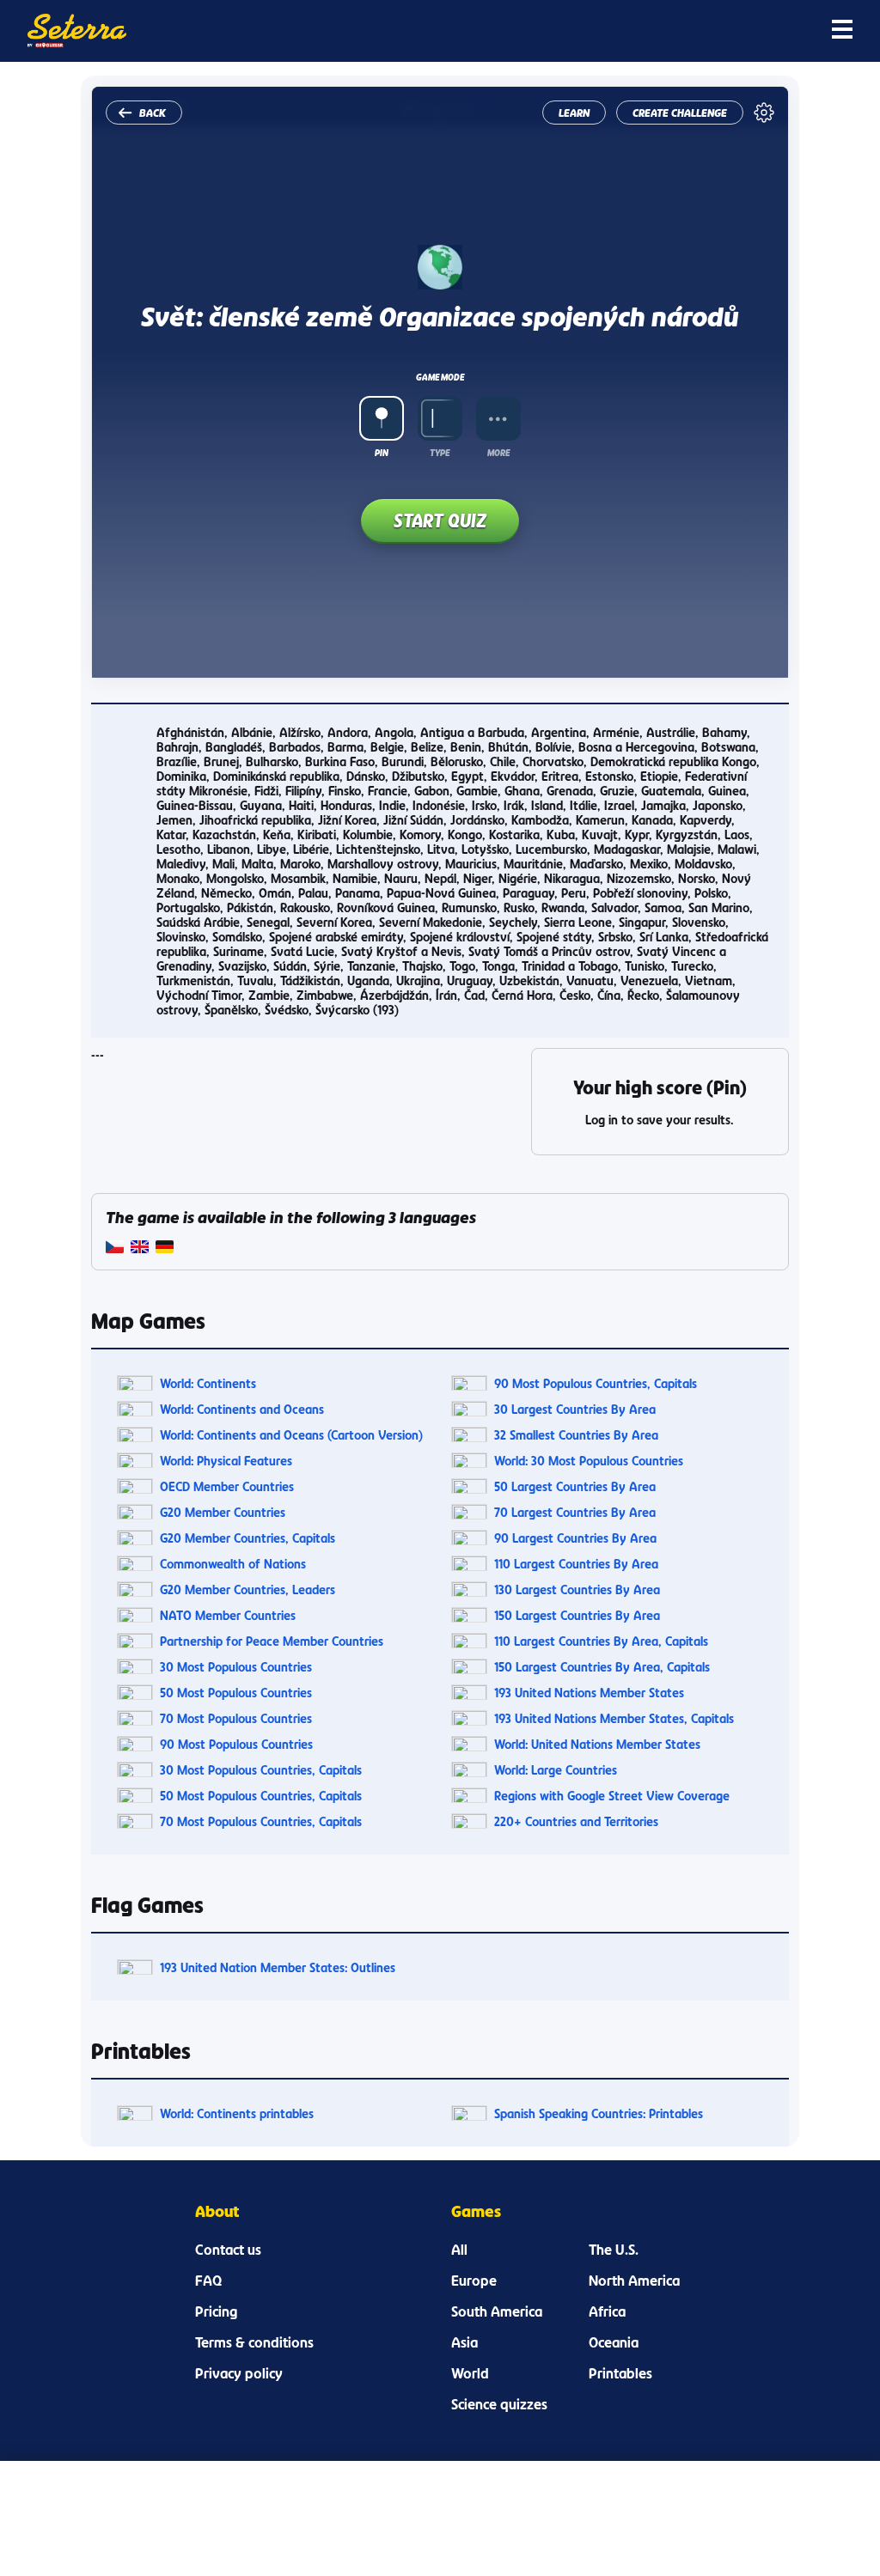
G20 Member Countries (223, 1512)
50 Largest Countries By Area (575, 1486)
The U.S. (614, 2250)
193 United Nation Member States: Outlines (278, 1967)
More (498, 453)
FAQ (208, 2281)
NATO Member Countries (228, 1615)
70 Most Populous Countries (236, 1718)
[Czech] (115, 1248)
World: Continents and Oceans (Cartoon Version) (291, 1435)
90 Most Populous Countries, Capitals (596, 1383)
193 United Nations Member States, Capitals (614, 1718)
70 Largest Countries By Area (575, 1512)
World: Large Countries (556, 1770)
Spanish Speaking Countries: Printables (599, 2113)
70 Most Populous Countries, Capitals (261, 1821)
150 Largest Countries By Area (577, 1615)
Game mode (440, 377)
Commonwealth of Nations (233, 1564)
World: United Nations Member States (597, 1744)
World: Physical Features (226, 1461)
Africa (607, 2311)
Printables (620, 2373)
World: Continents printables (237, 2113)
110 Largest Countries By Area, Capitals (601, 1641)
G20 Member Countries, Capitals (247, 1538)
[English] (140, 1248)
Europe (474, 2281)
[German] (165, 1248)
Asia (464, 2342)
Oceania (614, 2342)
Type (440, 453)
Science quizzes (499, 2404)
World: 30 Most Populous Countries (589, 1461)
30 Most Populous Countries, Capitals (261, 1770)
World (470, 2373)
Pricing (216, 2311)
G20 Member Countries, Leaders (247, 1589)
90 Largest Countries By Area (575, 1538)
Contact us (228, 2250)
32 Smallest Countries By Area (576, 1435)
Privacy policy (239, 2373)
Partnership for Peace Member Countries (272, 1641)
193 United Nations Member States (589, 1693)
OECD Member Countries (227, 1486)
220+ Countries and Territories (576, 1821)
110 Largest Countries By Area (576, 1564)
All (459, 2250)
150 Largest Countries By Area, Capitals (602, 1667)
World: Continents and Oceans (242, 1409)
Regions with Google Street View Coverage (612, 1796)
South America (497, 2311)
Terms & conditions (254, 2342)
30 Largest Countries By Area (575, 1409)
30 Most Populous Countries (236, 1667)
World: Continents (208, 1383)
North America (634, 2281)
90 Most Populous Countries (236, 1744)
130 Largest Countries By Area (577, 1589)
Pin (382, 453)
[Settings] (764, 113)
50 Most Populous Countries (236, 1693)
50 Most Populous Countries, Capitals (261, 1796)
